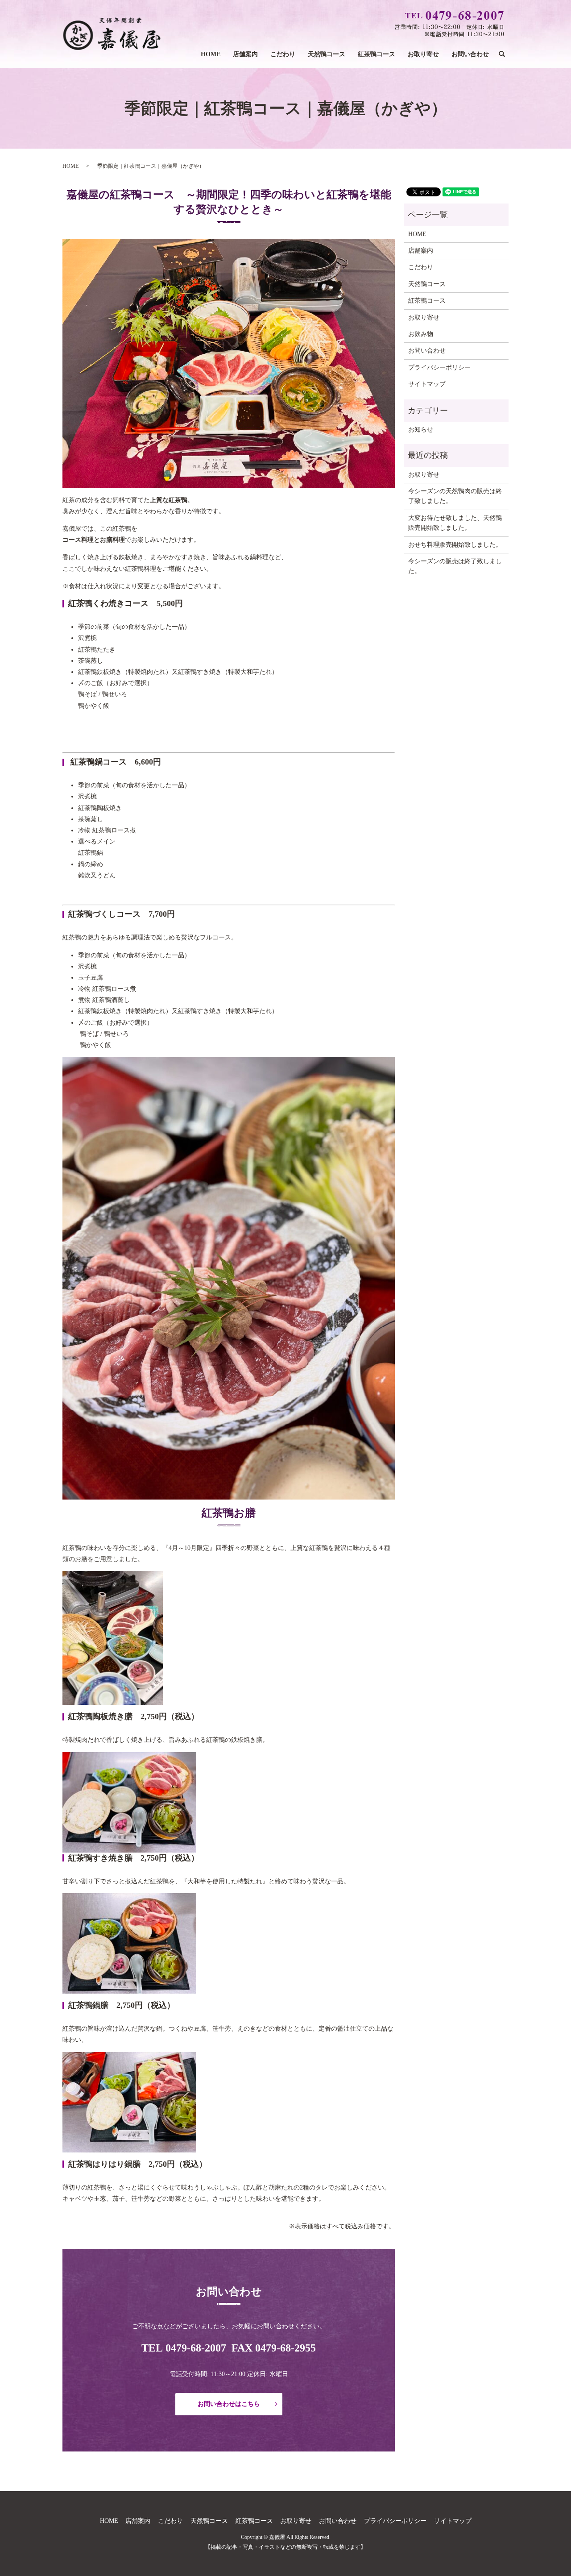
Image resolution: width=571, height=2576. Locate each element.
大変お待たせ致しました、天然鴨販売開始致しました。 (455, 523)
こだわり (283, 54)
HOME (211, 54)
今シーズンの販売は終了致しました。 (455, 566)
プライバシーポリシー (439, 368)
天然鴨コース (327, 54)
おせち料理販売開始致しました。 (455, 545)
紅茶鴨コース (377, 54)
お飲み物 (421, 334)
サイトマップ (427, 384)
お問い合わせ (470, 54)
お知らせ (421, 430)
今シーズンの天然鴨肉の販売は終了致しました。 (455, 496)
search (505, 55)
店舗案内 (245, 54)
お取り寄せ (423, 54)
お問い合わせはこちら (229, 2404)
